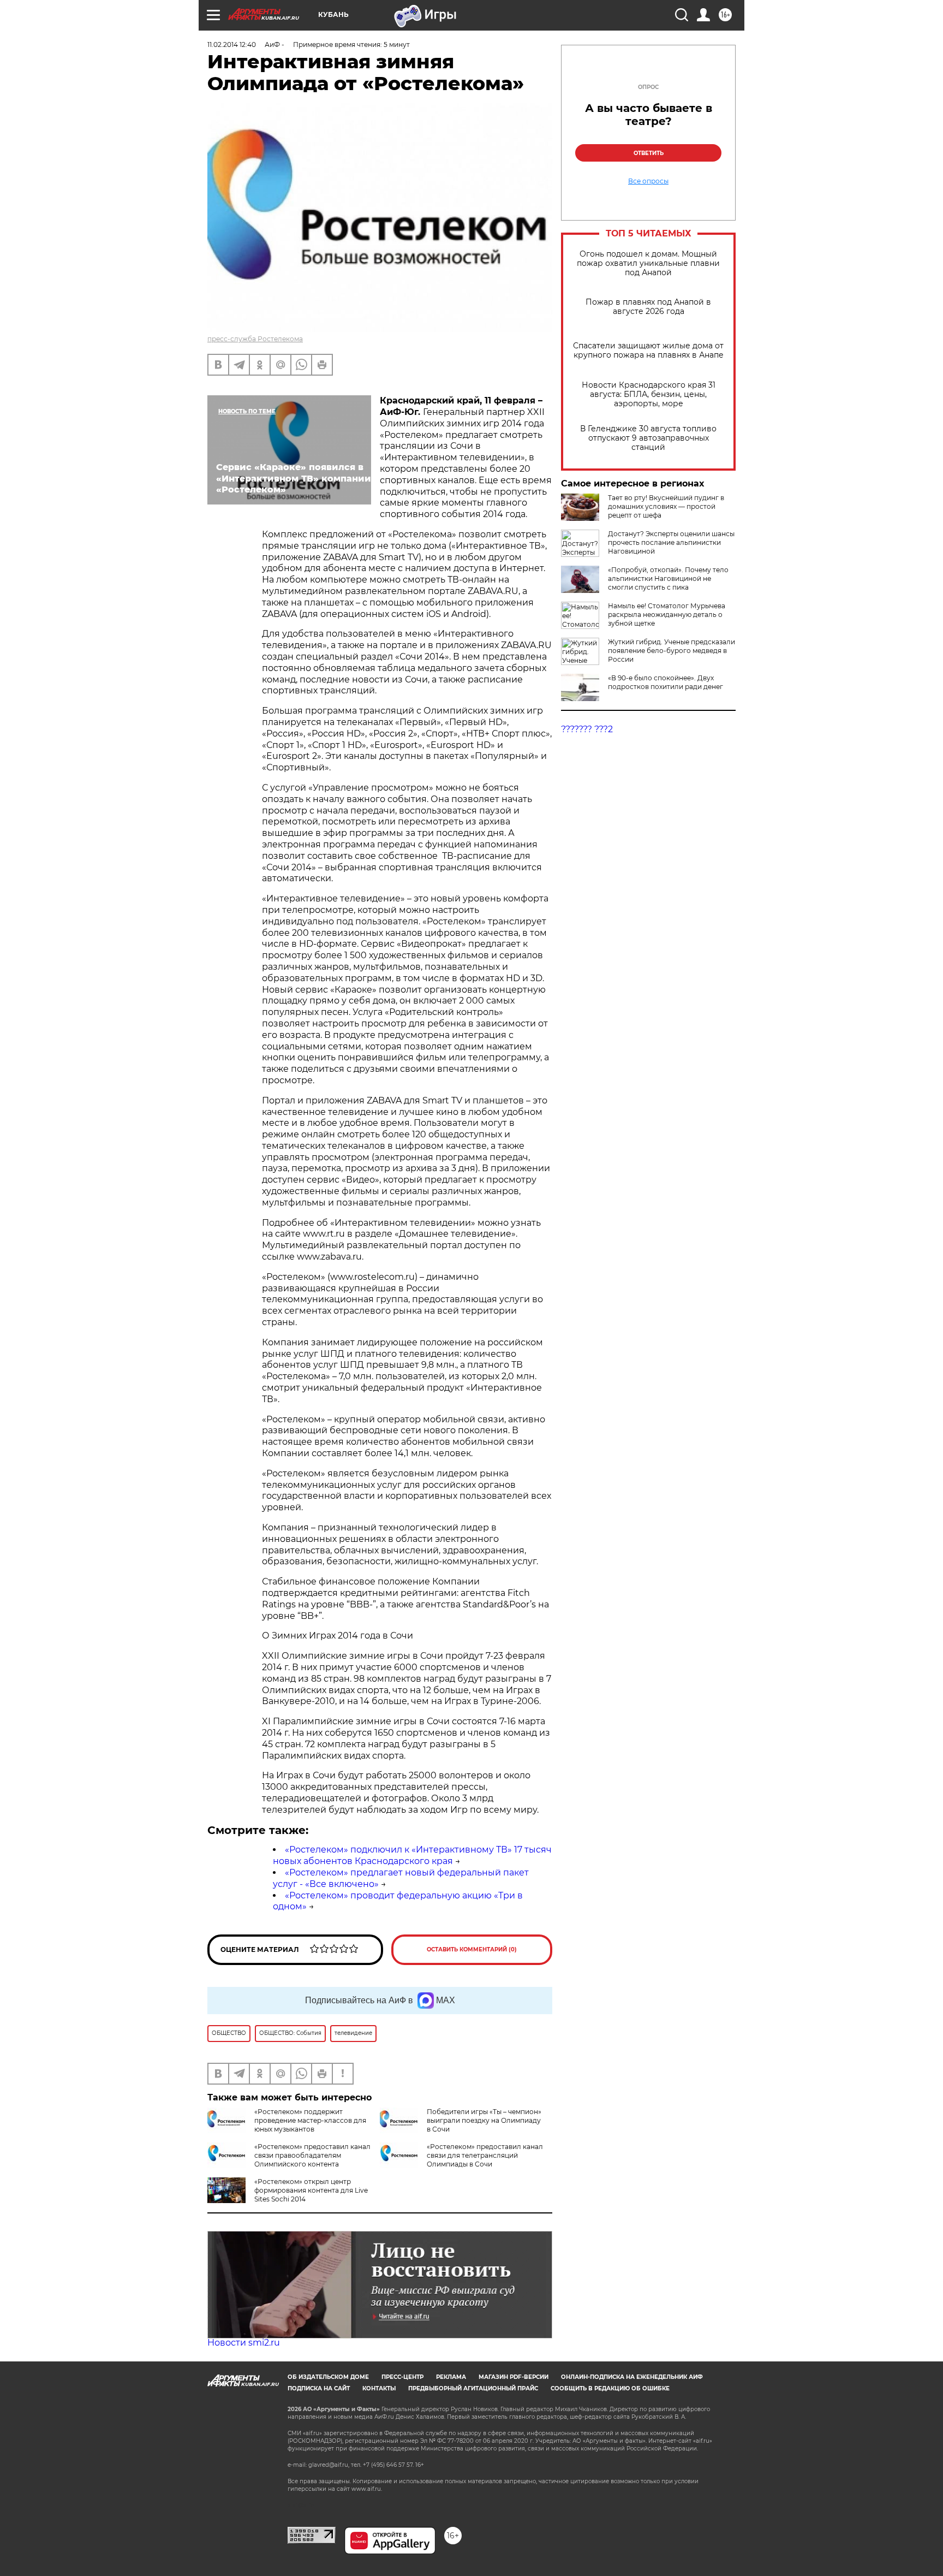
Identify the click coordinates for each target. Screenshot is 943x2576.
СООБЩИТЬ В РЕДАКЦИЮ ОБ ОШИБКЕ (610, 2388)
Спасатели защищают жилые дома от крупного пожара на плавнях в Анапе (648, 351)
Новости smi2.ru (244, 2343)
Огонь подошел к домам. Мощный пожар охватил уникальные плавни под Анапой (648, 263)
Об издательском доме (328, 2377)
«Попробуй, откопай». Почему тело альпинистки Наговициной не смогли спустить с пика (668, 578)
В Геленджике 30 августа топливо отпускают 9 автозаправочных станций (648, 438)
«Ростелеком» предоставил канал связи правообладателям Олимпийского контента (312, 2155)
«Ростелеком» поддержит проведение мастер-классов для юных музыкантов (310, 2120)
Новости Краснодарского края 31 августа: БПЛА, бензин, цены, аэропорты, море (649, 394)
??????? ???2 (587, 729)
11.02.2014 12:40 (232, 44)
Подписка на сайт (319, 2388)
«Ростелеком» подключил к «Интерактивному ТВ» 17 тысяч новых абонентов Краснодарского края (412, 1855)
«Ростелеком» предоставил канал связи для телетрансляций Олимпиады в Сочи (485, 2155)
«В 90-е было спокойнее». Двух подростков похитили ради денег (666, 682)
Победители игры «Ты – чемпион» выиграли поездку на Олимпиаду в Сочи (484, 2120)
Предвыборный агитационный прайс (473, 2388)
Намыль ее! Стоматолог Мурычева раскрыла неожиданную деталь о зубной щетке (667, 615)
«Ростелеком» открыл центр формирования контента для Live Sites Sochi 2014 (311, 2190)
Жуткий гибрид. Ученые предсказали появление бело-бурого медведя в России (672, 651)
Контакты (379, 2388)
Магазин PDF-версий (514, 2377)
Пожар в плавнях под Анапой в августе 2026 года (648, 307)
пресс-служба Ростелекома (255, 339)
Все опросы (648, 181)
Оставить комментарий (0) (472, 1949)
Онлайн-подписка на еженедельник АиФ (632, 2377)
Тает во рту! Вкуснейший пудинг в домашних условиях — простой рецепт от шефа (666, 506)
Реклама (451, 2377)
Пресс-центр (402, 2377)
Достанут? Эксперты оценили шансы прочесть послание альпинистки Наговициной (671, 542)
